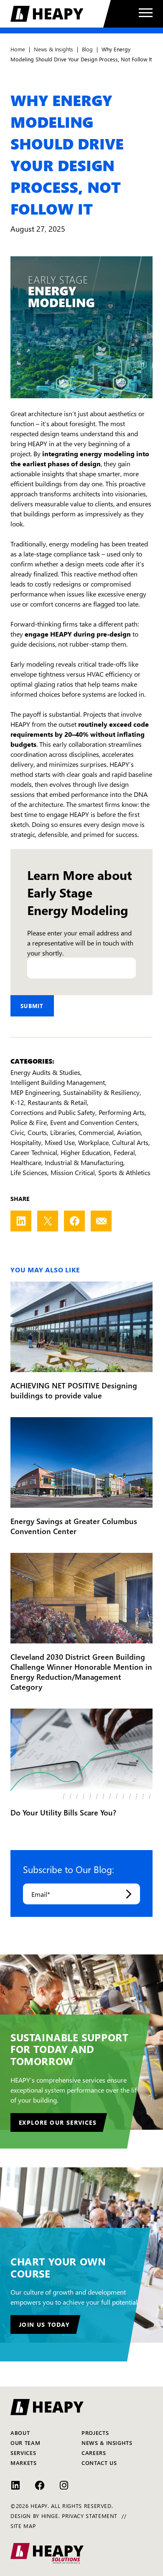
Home (18, 49)
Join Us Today (44, 2324)
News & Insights (53, 49)
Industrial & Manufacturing (84, 1162)
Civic (17, 1132)
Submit (32, 1006)
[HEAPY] (61, 14)
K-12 (17, 1102)
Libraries (63, 1132)
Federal (124, 1152)
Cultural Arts (130, 1142)
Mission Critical (73, 1172)
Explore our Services (58, 2122)
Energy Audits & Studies (45, 1072)
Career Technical (34, 1152)
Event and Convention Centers (94, 1122)
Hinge (50, 2515)
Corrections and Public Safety (53, 1112)
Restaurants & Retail (57, 1102)
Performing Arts (122, 1112)
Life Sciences (29, 1172)
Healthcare (26, 1162)
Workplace (93, 1142)
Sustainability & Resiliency (101, 1092)
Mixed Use (60, 1142)
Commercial (96, 1132)
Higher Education (85, 1152)
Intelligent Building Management (58, 1082)
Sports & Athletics (124, 1172)
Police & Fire (29, 1122)
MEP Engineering (35, 1092)
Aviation (129, 1132)
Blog (87, 49)
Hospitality (26, 1142)
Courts (37, 1132)
